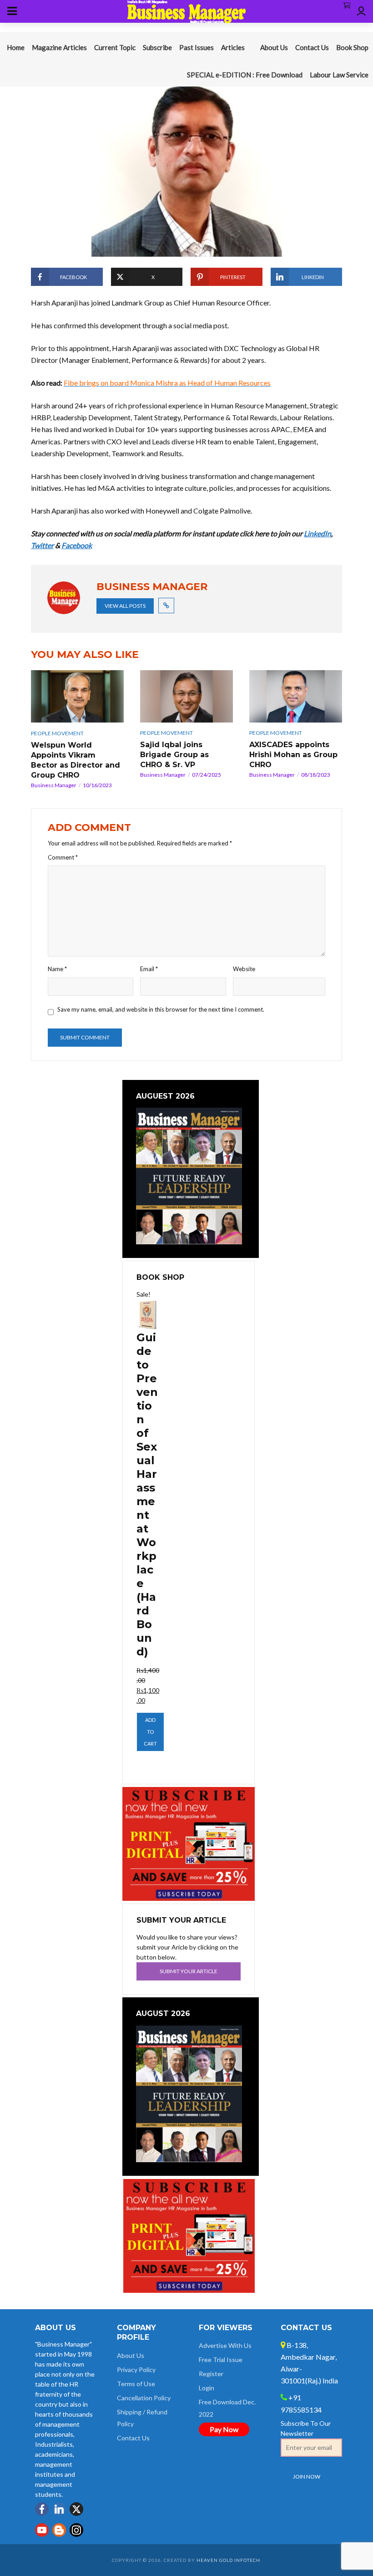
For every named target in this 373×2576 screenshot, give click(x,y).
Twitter (42, 545)
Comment (63, 857)
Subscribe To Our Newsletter (306, 2428)
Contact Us (312, 47)
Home (16, 47)
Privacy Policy (136, 2370)
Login (207, 2388)
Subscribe (157, 47)
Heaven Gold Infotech (228, 2560)
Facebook (77, 545)
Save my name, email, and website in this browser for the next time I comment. (161, 1009)
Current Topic (115, 47)
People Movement (57, 733)
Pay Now (224, 2429)
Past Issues (197, 47)
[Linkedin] (59, 2509)
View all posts (125, 606)
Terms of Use (136, 2384)
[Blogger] (59, 2530)
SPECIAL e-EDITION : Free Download (245, 75)
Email (149, 969)
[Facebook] (42, 2509)
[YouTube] (42, 2530)
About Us (274, 47)
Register (211, 2374)
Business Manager (54, 785)
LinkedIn (318, 533)
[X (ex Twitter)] (76, 2509)
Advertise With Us (225, 2345)
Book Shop (352, 47)
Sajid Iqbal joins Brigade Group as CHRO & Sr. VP (174, 755)
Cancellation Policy (144, 2398)
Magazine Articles (59, 47)
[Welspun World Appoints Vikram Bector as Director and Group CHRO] (77, 696)
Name (57, 969)
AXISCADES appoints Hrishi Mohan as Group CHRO (293, 755)
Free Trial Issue (221, 2360)
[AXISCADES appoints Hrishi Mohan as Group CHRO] (296, 696)
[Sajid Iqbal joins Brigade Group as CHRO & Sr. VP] (186, 696)
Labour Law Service (339, 75)
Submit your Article (189, 1971)
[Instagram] (76, 2530)
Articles (233, 47)
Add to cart (150, 1732)
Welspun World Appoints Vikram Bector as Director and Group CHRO (76, 760)
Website (244, 969)
